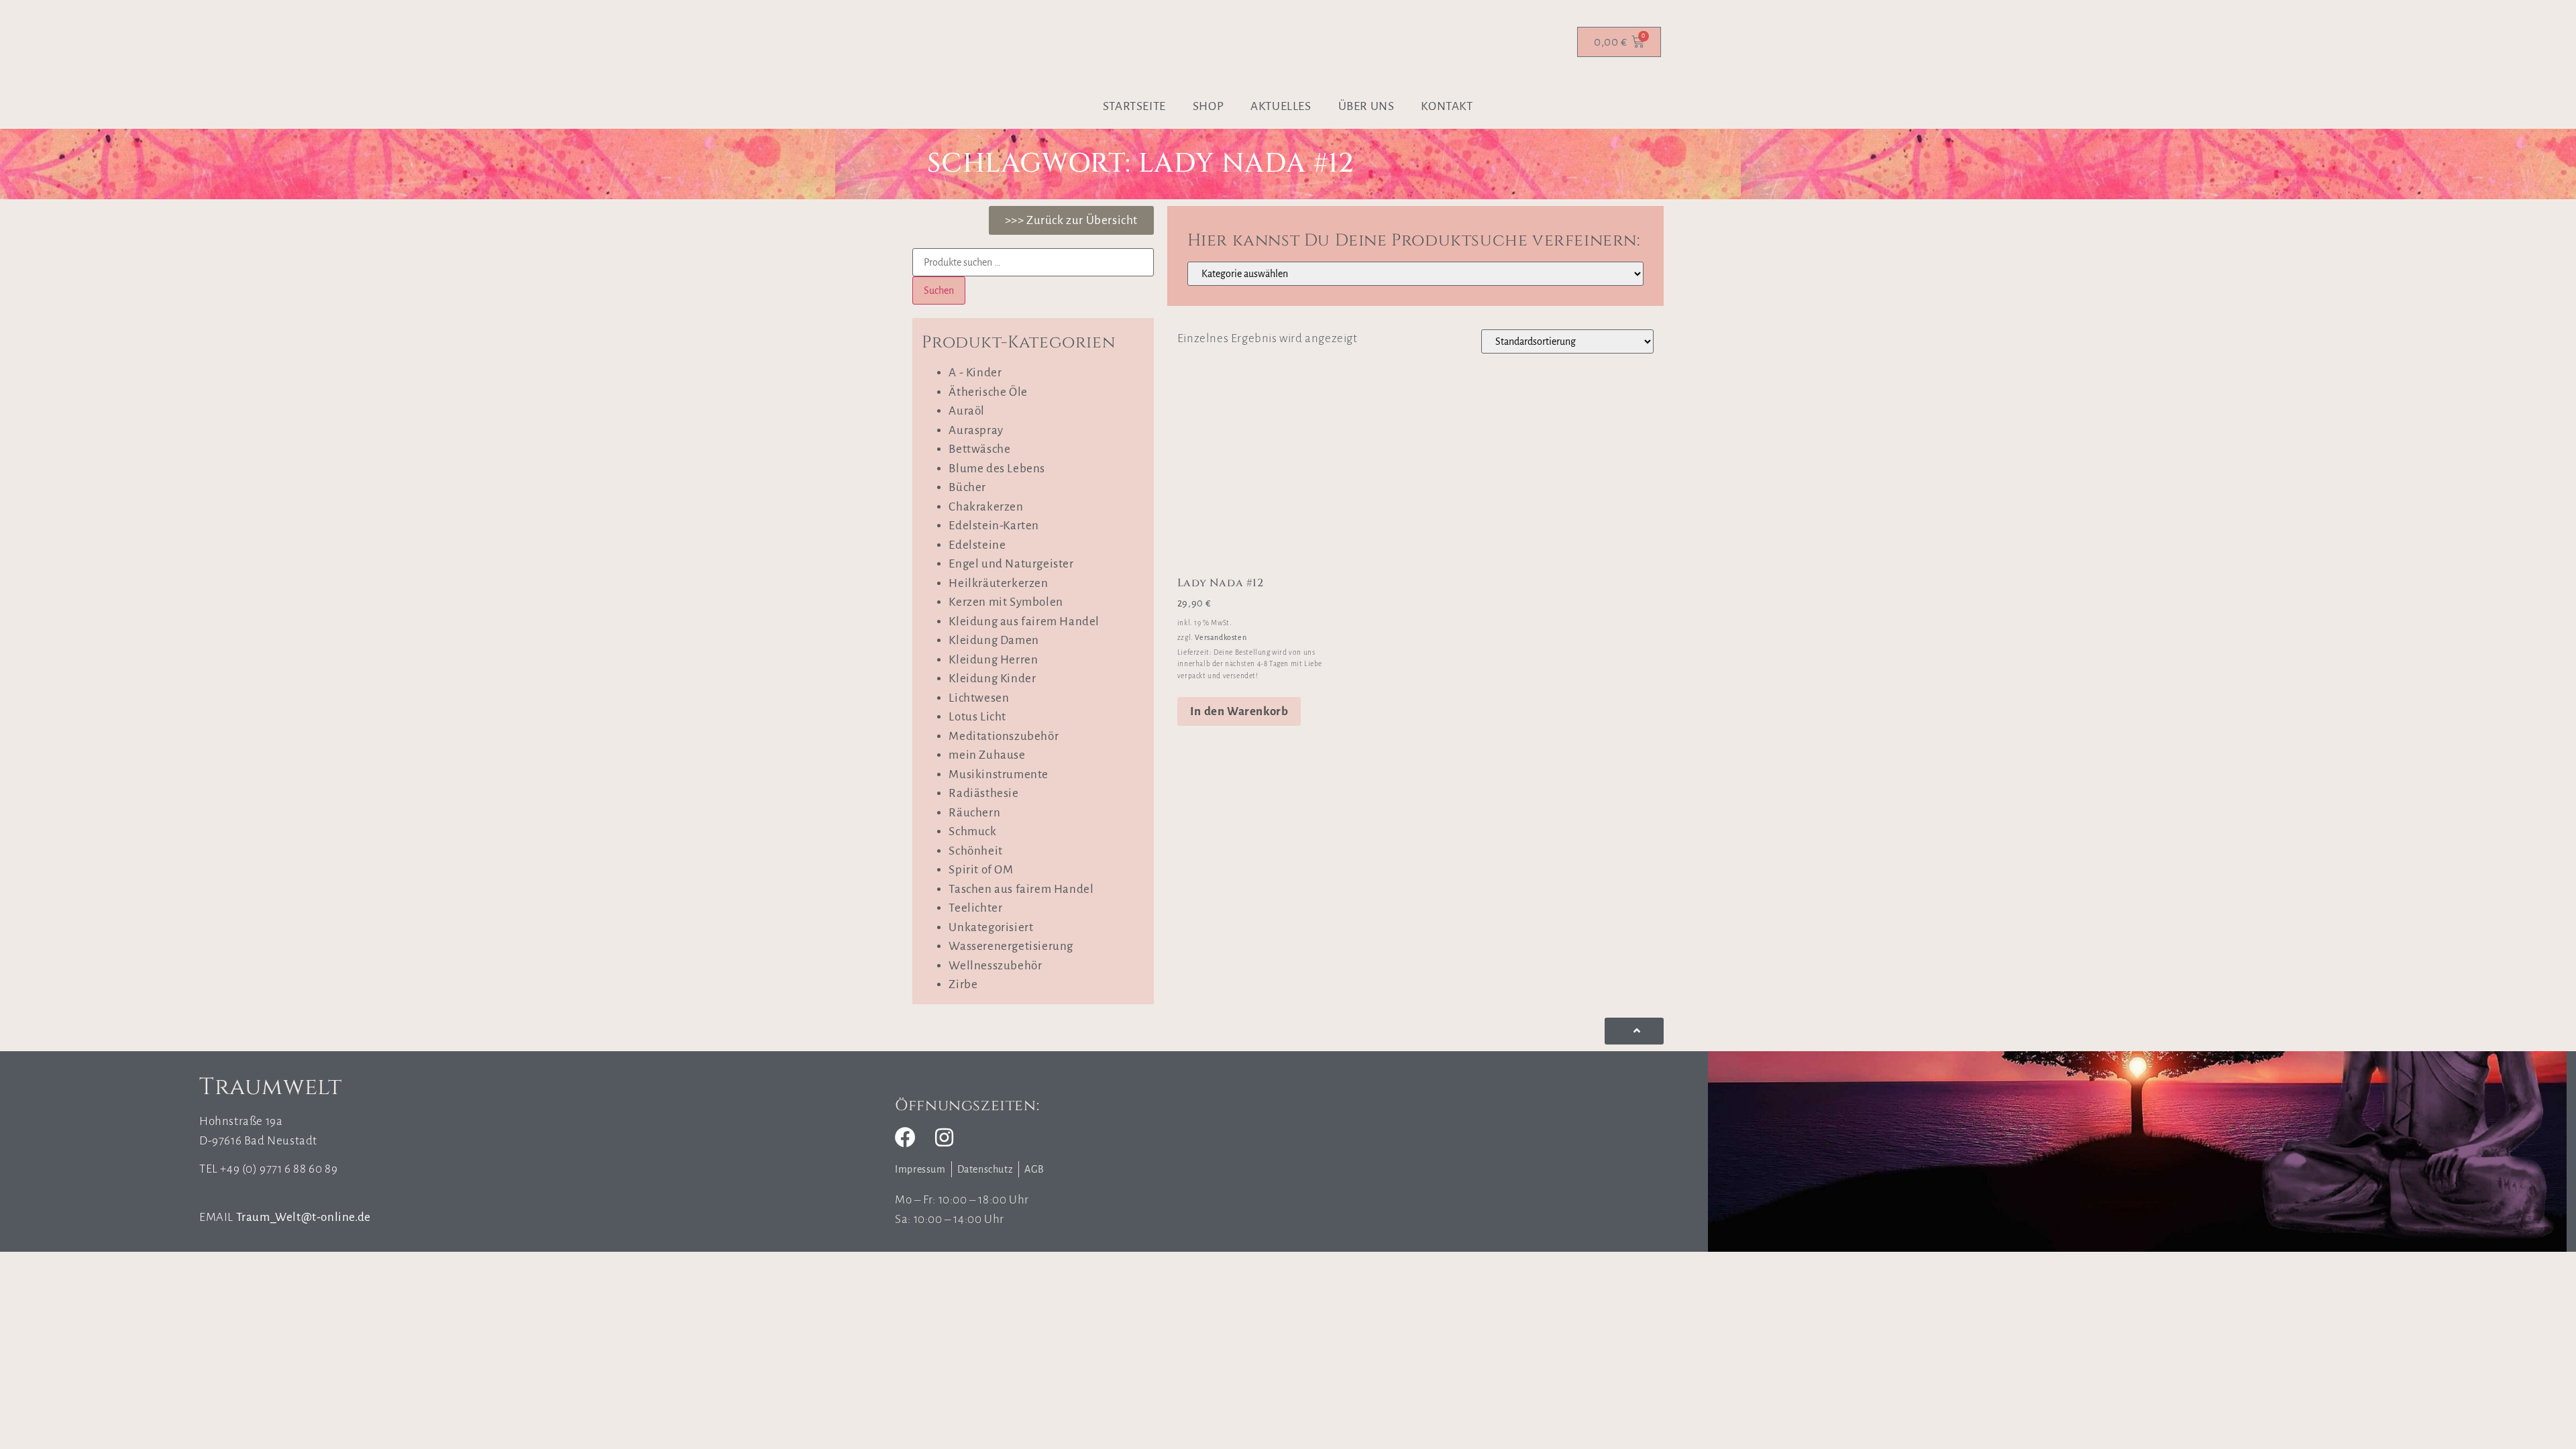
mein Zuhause (987, 755)
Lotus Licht (977, 717)
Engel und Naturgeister (1011, 564)
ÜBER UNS (1366, 106)
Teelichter (975, 908)
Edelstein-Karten (994, 526)
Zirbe (963, 984)
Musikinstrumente (999, 774)
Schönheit (975, 851)
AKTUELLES (1281, 106)
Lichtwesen (979, 698)
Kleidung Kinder (992, 679)
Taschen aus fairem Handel (1021, 889)
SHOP (1208, 106)
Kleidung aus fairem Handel (1024, 622)
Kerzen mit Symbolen (1006, 602)
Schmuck (972, 831)
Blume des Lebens (997, 469)
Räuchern (974, 813)
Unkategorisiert (991, 927)
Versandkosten (1221, 637)
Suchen (939, 290)
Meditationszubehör (1004, 736)
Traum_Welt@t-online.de (304, 1217)
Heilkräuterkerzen (998, 583)
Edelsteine (977, 545)
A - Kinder (975, 373)
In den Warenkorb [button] (1239, 711)
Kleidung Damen (994, 640)
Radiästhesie (983, 793)
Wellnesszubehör (995, 966)
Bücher (967, 487)
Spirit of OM (981, 870)
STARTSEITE (1134, 106)
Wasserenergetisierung (1011, 946)
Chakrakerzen (986, 507)
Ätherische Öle (988, 392)
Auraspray (976, 430)
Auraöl (967, 411)
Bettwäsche (979, 449)
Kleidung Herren (993, 660)
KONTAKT (1447, 106)
